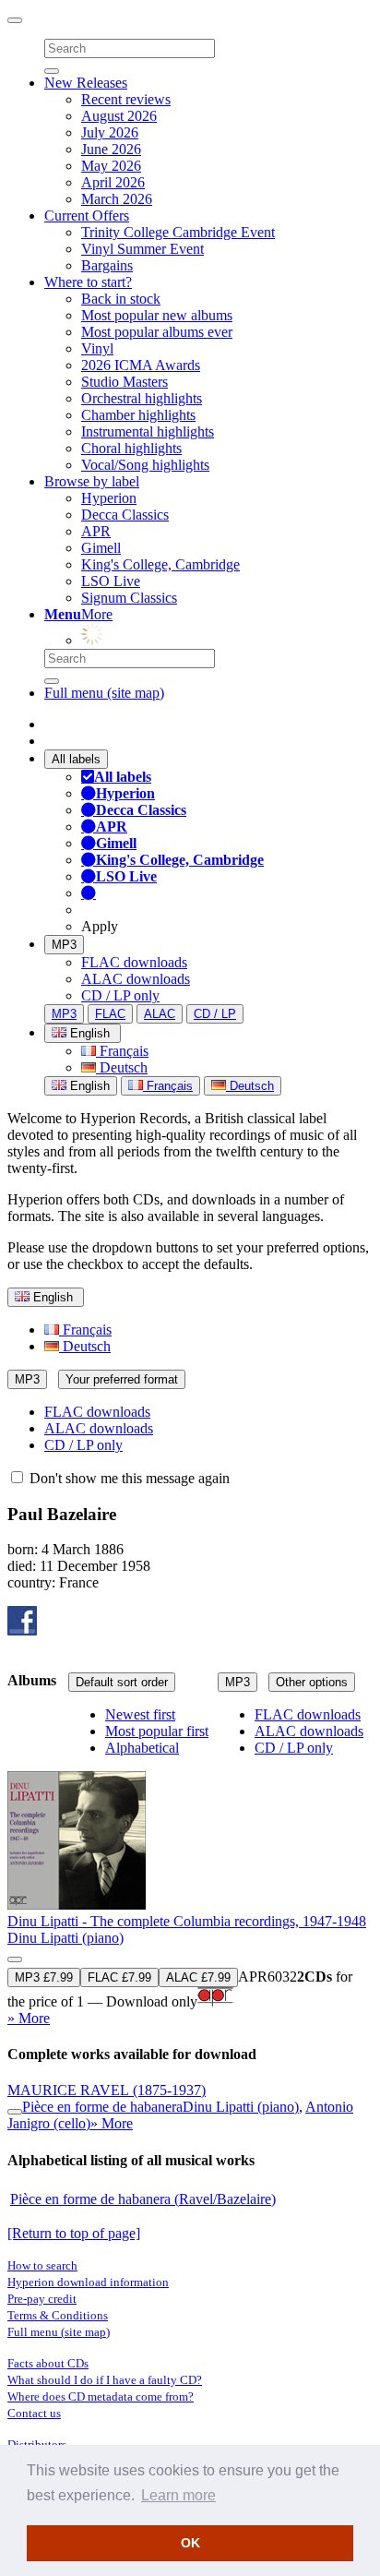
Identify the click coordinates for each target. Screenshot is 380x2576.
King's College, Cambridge (160, 564)
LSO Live (111, 581)
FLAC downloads (134, 962)
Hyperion (109, 498)
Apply (100, 926)
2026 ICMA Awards (141, 365)
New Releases (86, 83)
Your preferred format (122, 1379)
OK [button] (190, 2543)
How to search (42, 2265)
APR (96, 531)
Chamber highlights (138, 415)
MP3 (64, 945)
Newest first (140, 1714)
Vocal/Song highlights (145, 465)
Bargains (107, 265)
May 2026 (111, 166)
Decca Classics (125, 515)
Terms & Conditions (58, 2315)
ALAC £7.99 (198, 1977)
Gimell (101, 548)
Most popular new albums (157, 315)
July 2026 (110, 132)
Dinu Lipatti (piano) (65, 1938)
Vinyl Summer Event (142, 249)
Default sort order (122, 1682)
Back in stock (121, 299)
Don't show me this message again (128, 1478)
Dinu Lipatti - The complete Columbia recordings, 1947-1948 (187, 1921)
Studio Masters (125, 382)
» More (29, 2018)
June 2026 (111, 149)
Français (122, 1051)
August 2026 (119, 116)
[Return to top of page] (74, 2233)
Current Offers (87, 216)
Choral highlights (131, 448)
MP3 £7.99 (44, 1977)
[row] (190, 1868)
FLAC (110, 1014)
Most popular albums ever (157, 332)
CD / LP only (120, 995)
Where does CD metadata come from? (101, 2396)
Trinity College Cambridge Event (178, 232)
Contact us (34, 2413)
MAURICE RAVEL (107, 2090)
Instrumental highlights (148, 431)
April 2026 (113, 182)
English (88, 1086)
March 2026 (117, 199)
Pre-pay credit (42, 2299)
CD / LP (215, 1014)
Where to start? (88, 282)
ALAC (160, 1014)
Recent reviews (126, 99)
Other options (312, 1682)
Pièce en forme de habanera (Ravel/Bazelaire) (143, 2199)
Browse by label (92, 481)
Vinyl (97, 348)
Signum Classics (129, 598)
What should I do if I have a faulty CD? (105, 2380)
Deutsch (122, 1067)
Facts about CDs (48, 2363)
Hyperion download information (88, 2282)
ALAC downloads (136, 979)
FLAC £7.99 (119, 1977)
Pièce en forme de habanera (102, 2107)
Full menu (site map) (104, 693)
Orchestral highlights (142, 398)
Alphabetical (142, 1748)
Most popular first (157, 1731)
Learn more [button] (178, 2495)
